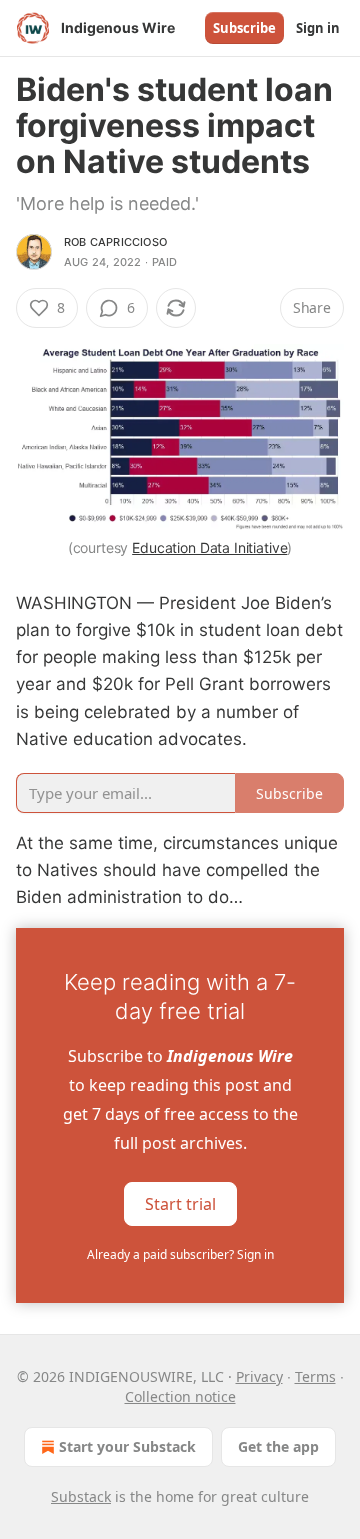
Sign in (318, 28)
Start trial (180, 1203)
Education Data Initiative (209, 547)
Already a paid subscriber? (180, 1254)
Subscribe (244, 28)
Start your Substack (127, 1446)
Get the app (278, 1446)
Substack (81, 1496)
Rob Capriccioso (115, 242)
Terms (315, 1376)
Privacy (259, 1376)
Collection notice (180, 1396)
